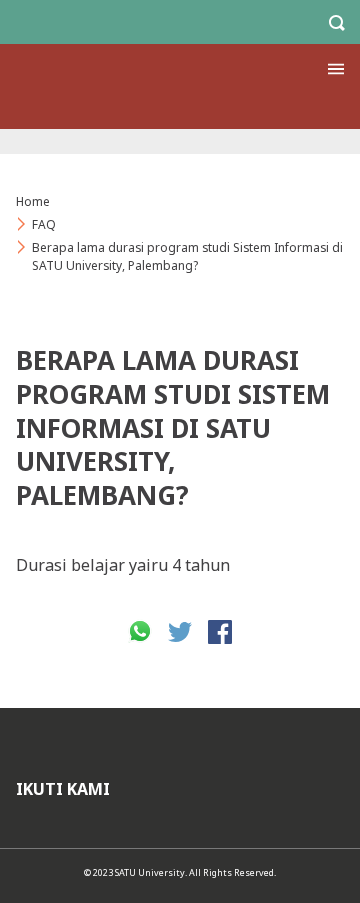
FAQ (44, 224)
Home (33, 201)
